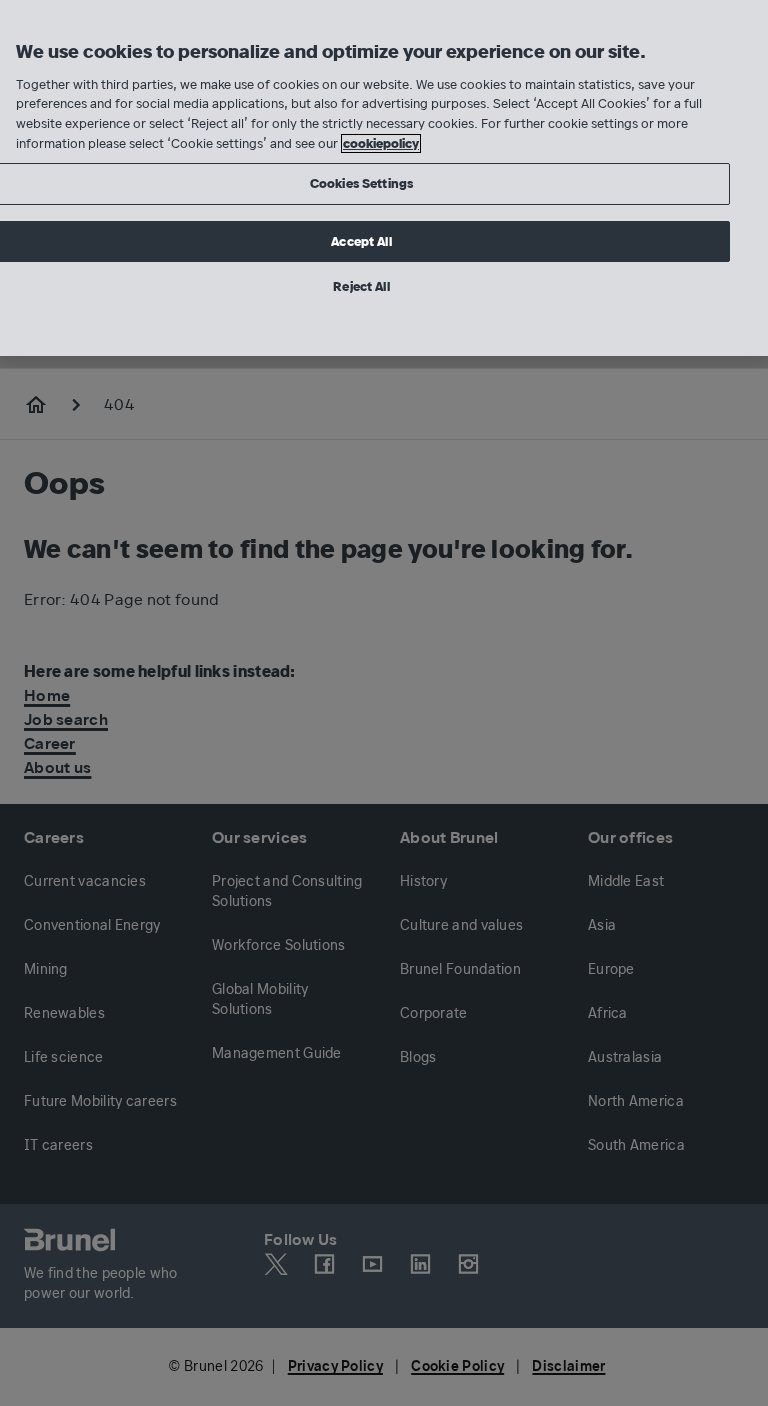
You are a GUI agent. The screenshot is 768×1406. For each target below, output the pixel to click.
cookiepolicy (381, 143)
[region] (384, 178)
